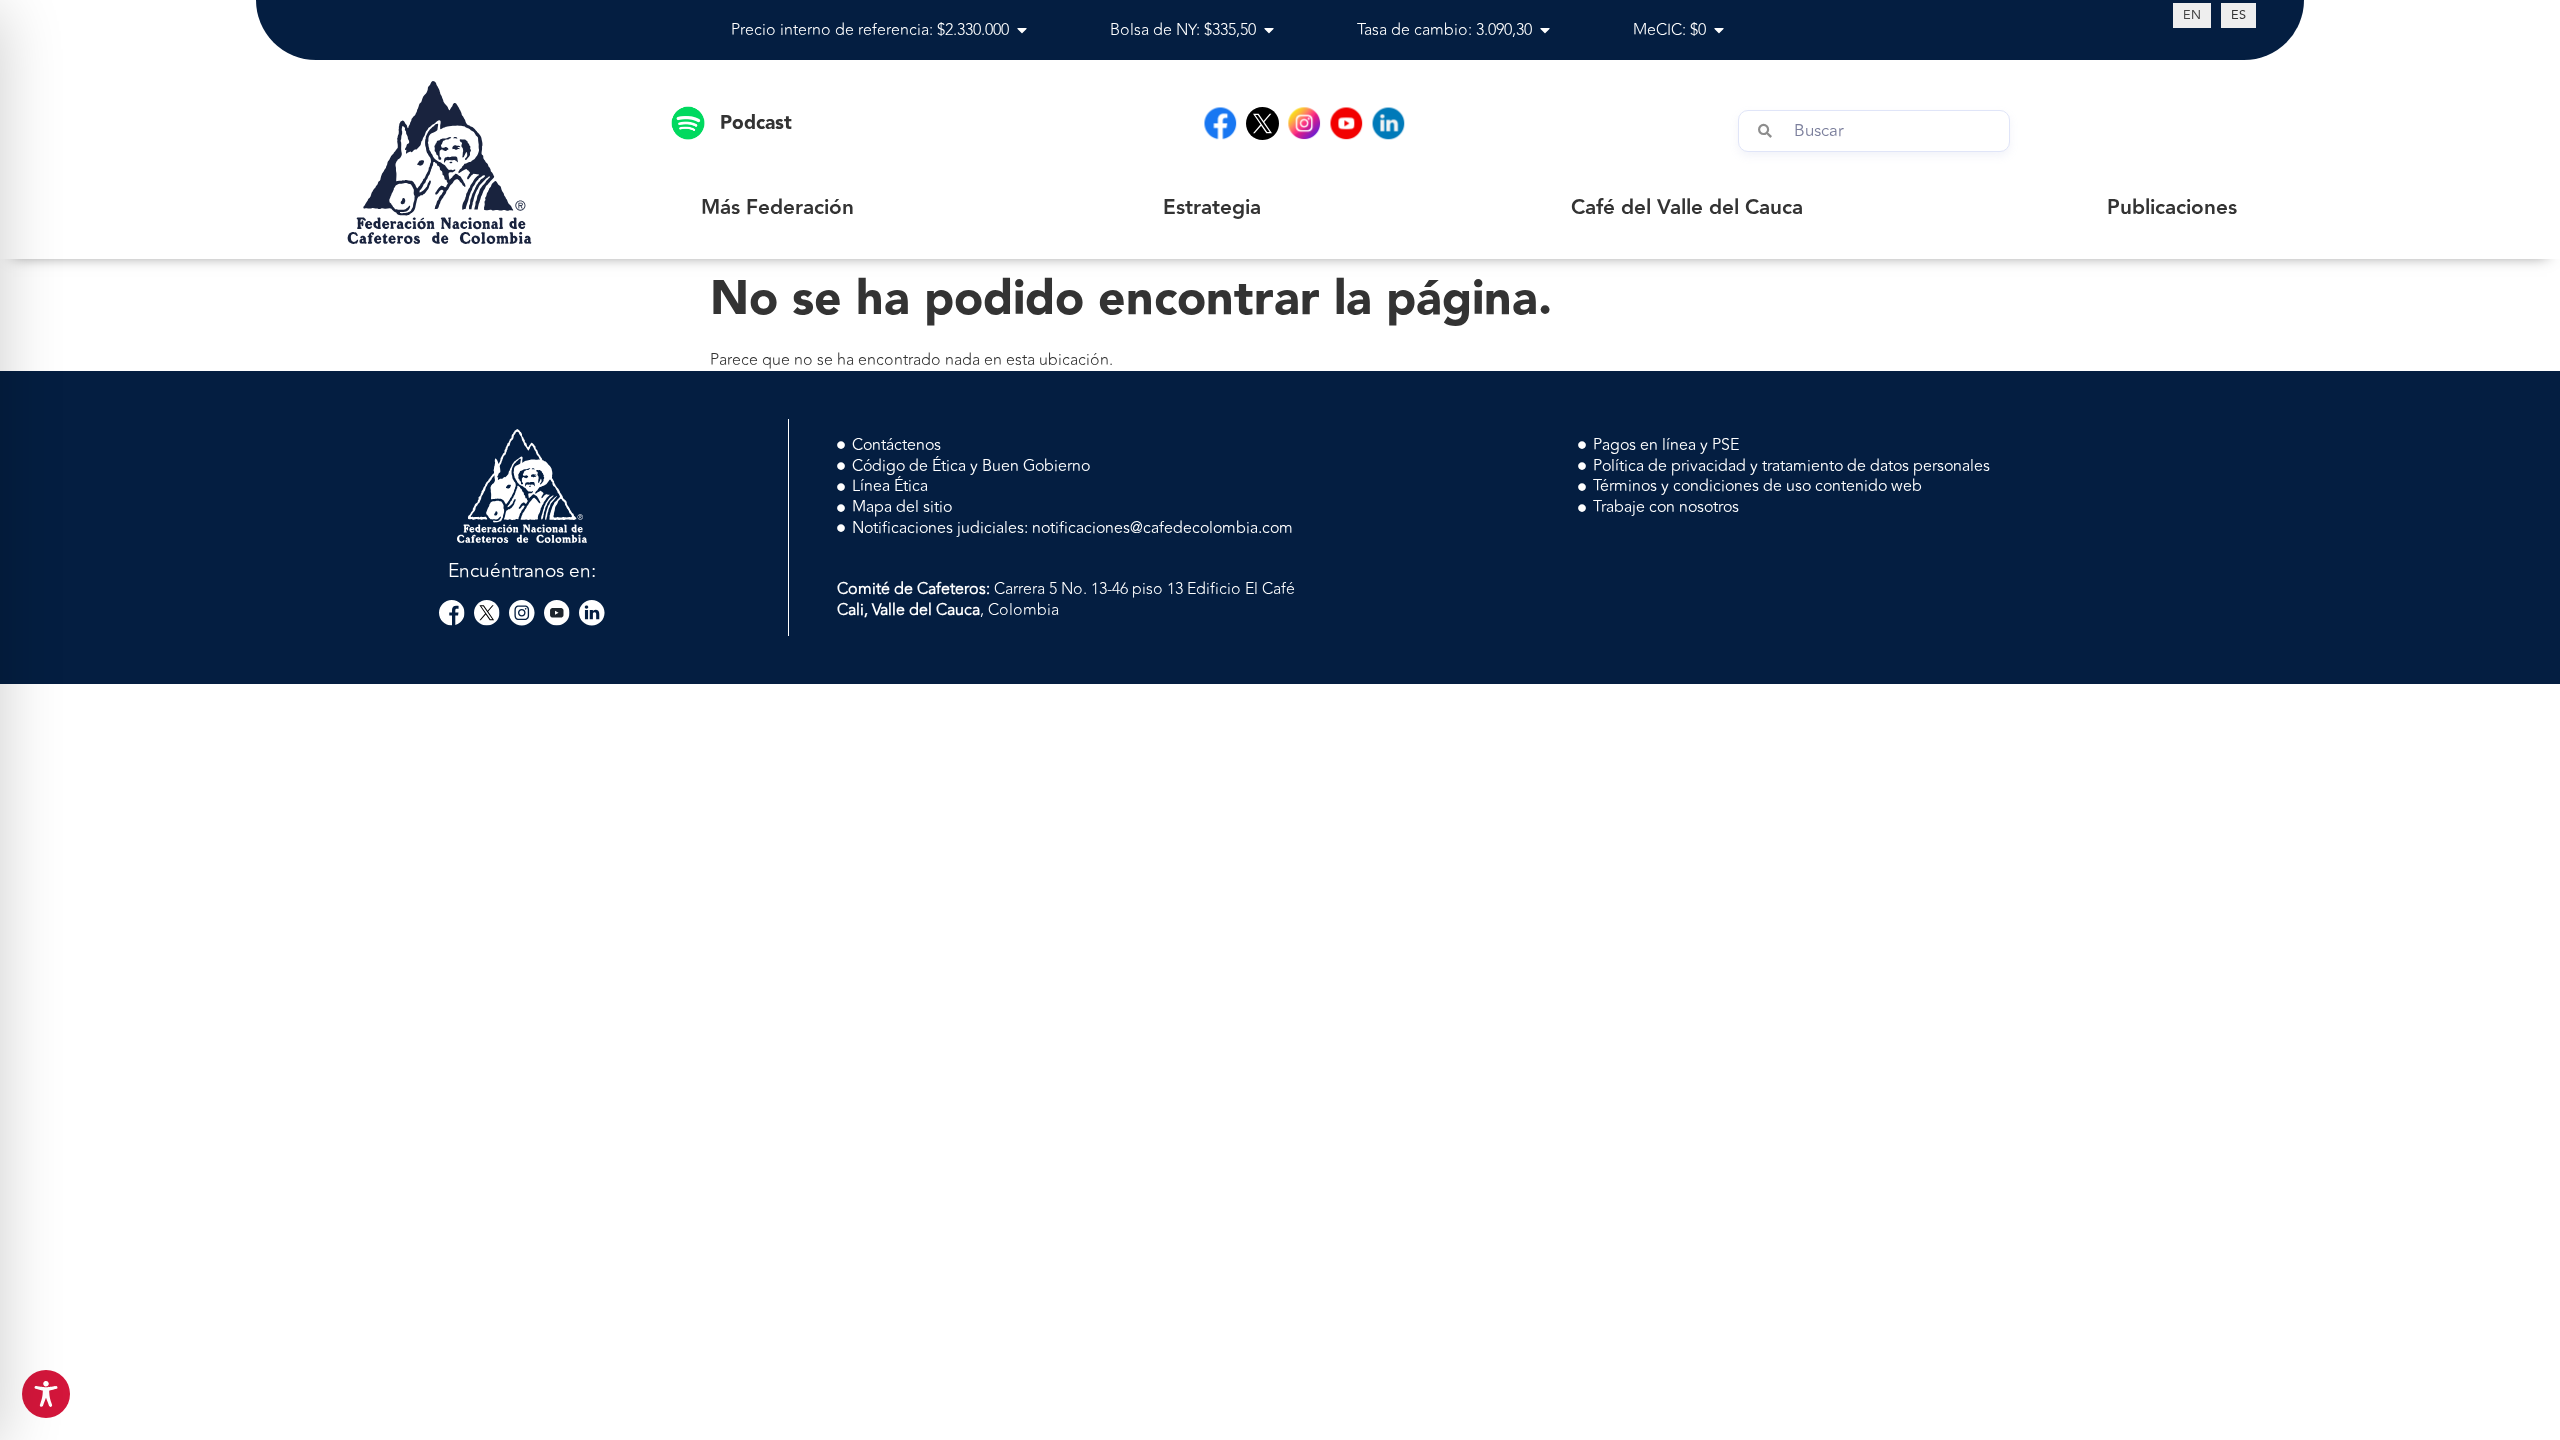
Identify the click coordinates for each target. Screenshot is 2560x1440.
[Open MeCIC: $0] (1719, 30)
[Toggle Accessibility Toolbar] (46, 1394)
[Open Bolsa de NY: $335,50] (1269, 30)
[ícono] (1262, 123)
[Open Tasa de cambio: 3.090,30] (1545, 30)
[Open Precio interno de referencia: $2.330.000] (1022, 30)
